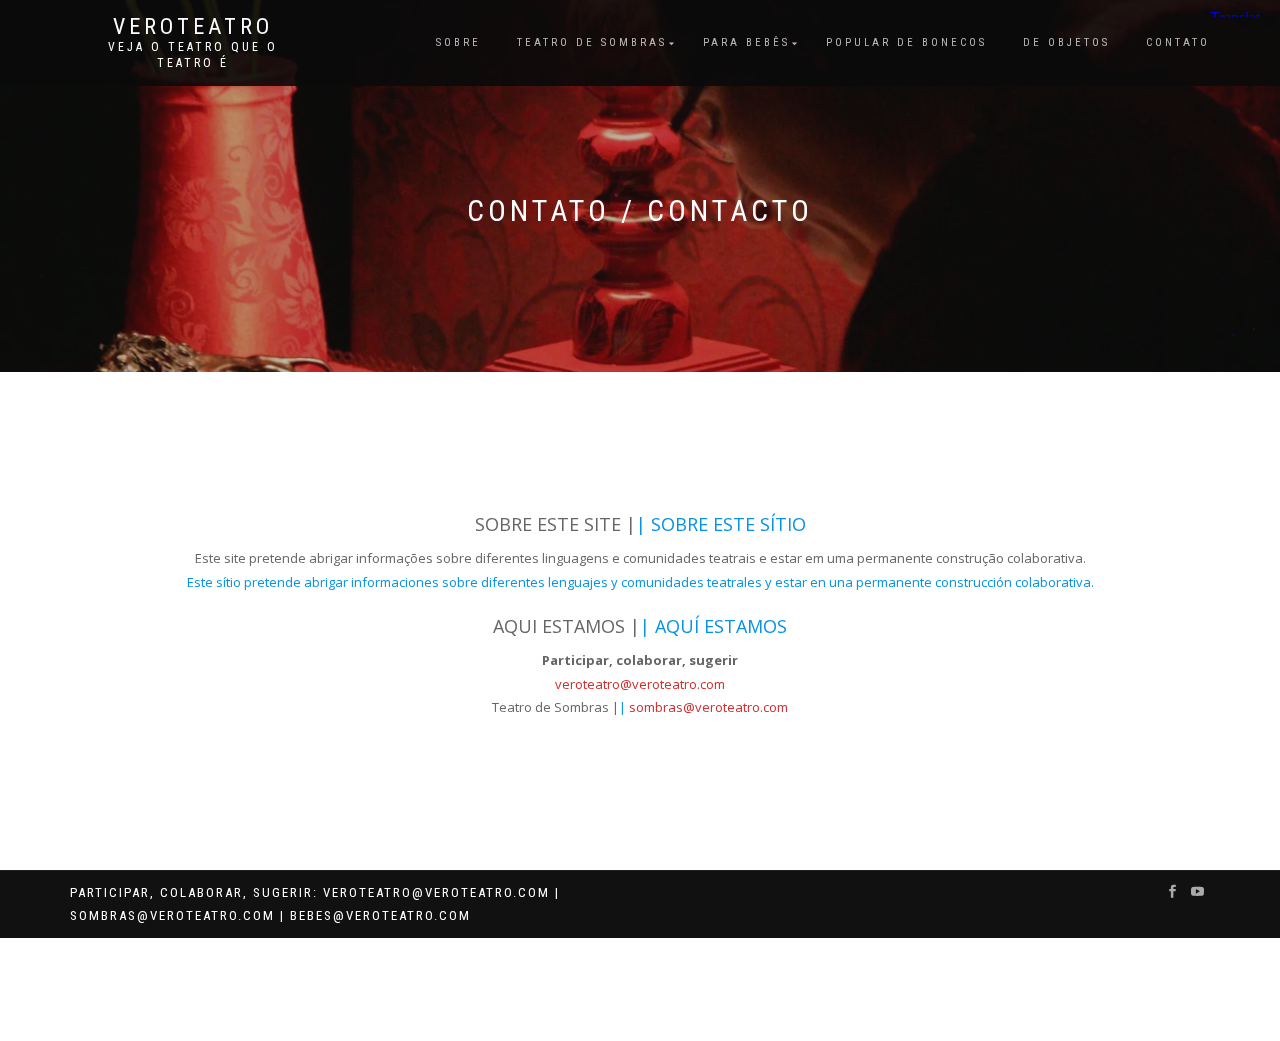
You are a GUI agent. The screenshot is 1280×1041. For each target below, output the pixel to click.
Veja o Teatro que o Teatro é (193, 55)
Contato (1178, 42)
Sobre (458, 42)
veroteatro (193, 27)
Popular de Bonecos (906, 42)
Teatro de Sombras (592, 42)
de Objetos (1066, 42)
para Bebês (746, 42)
